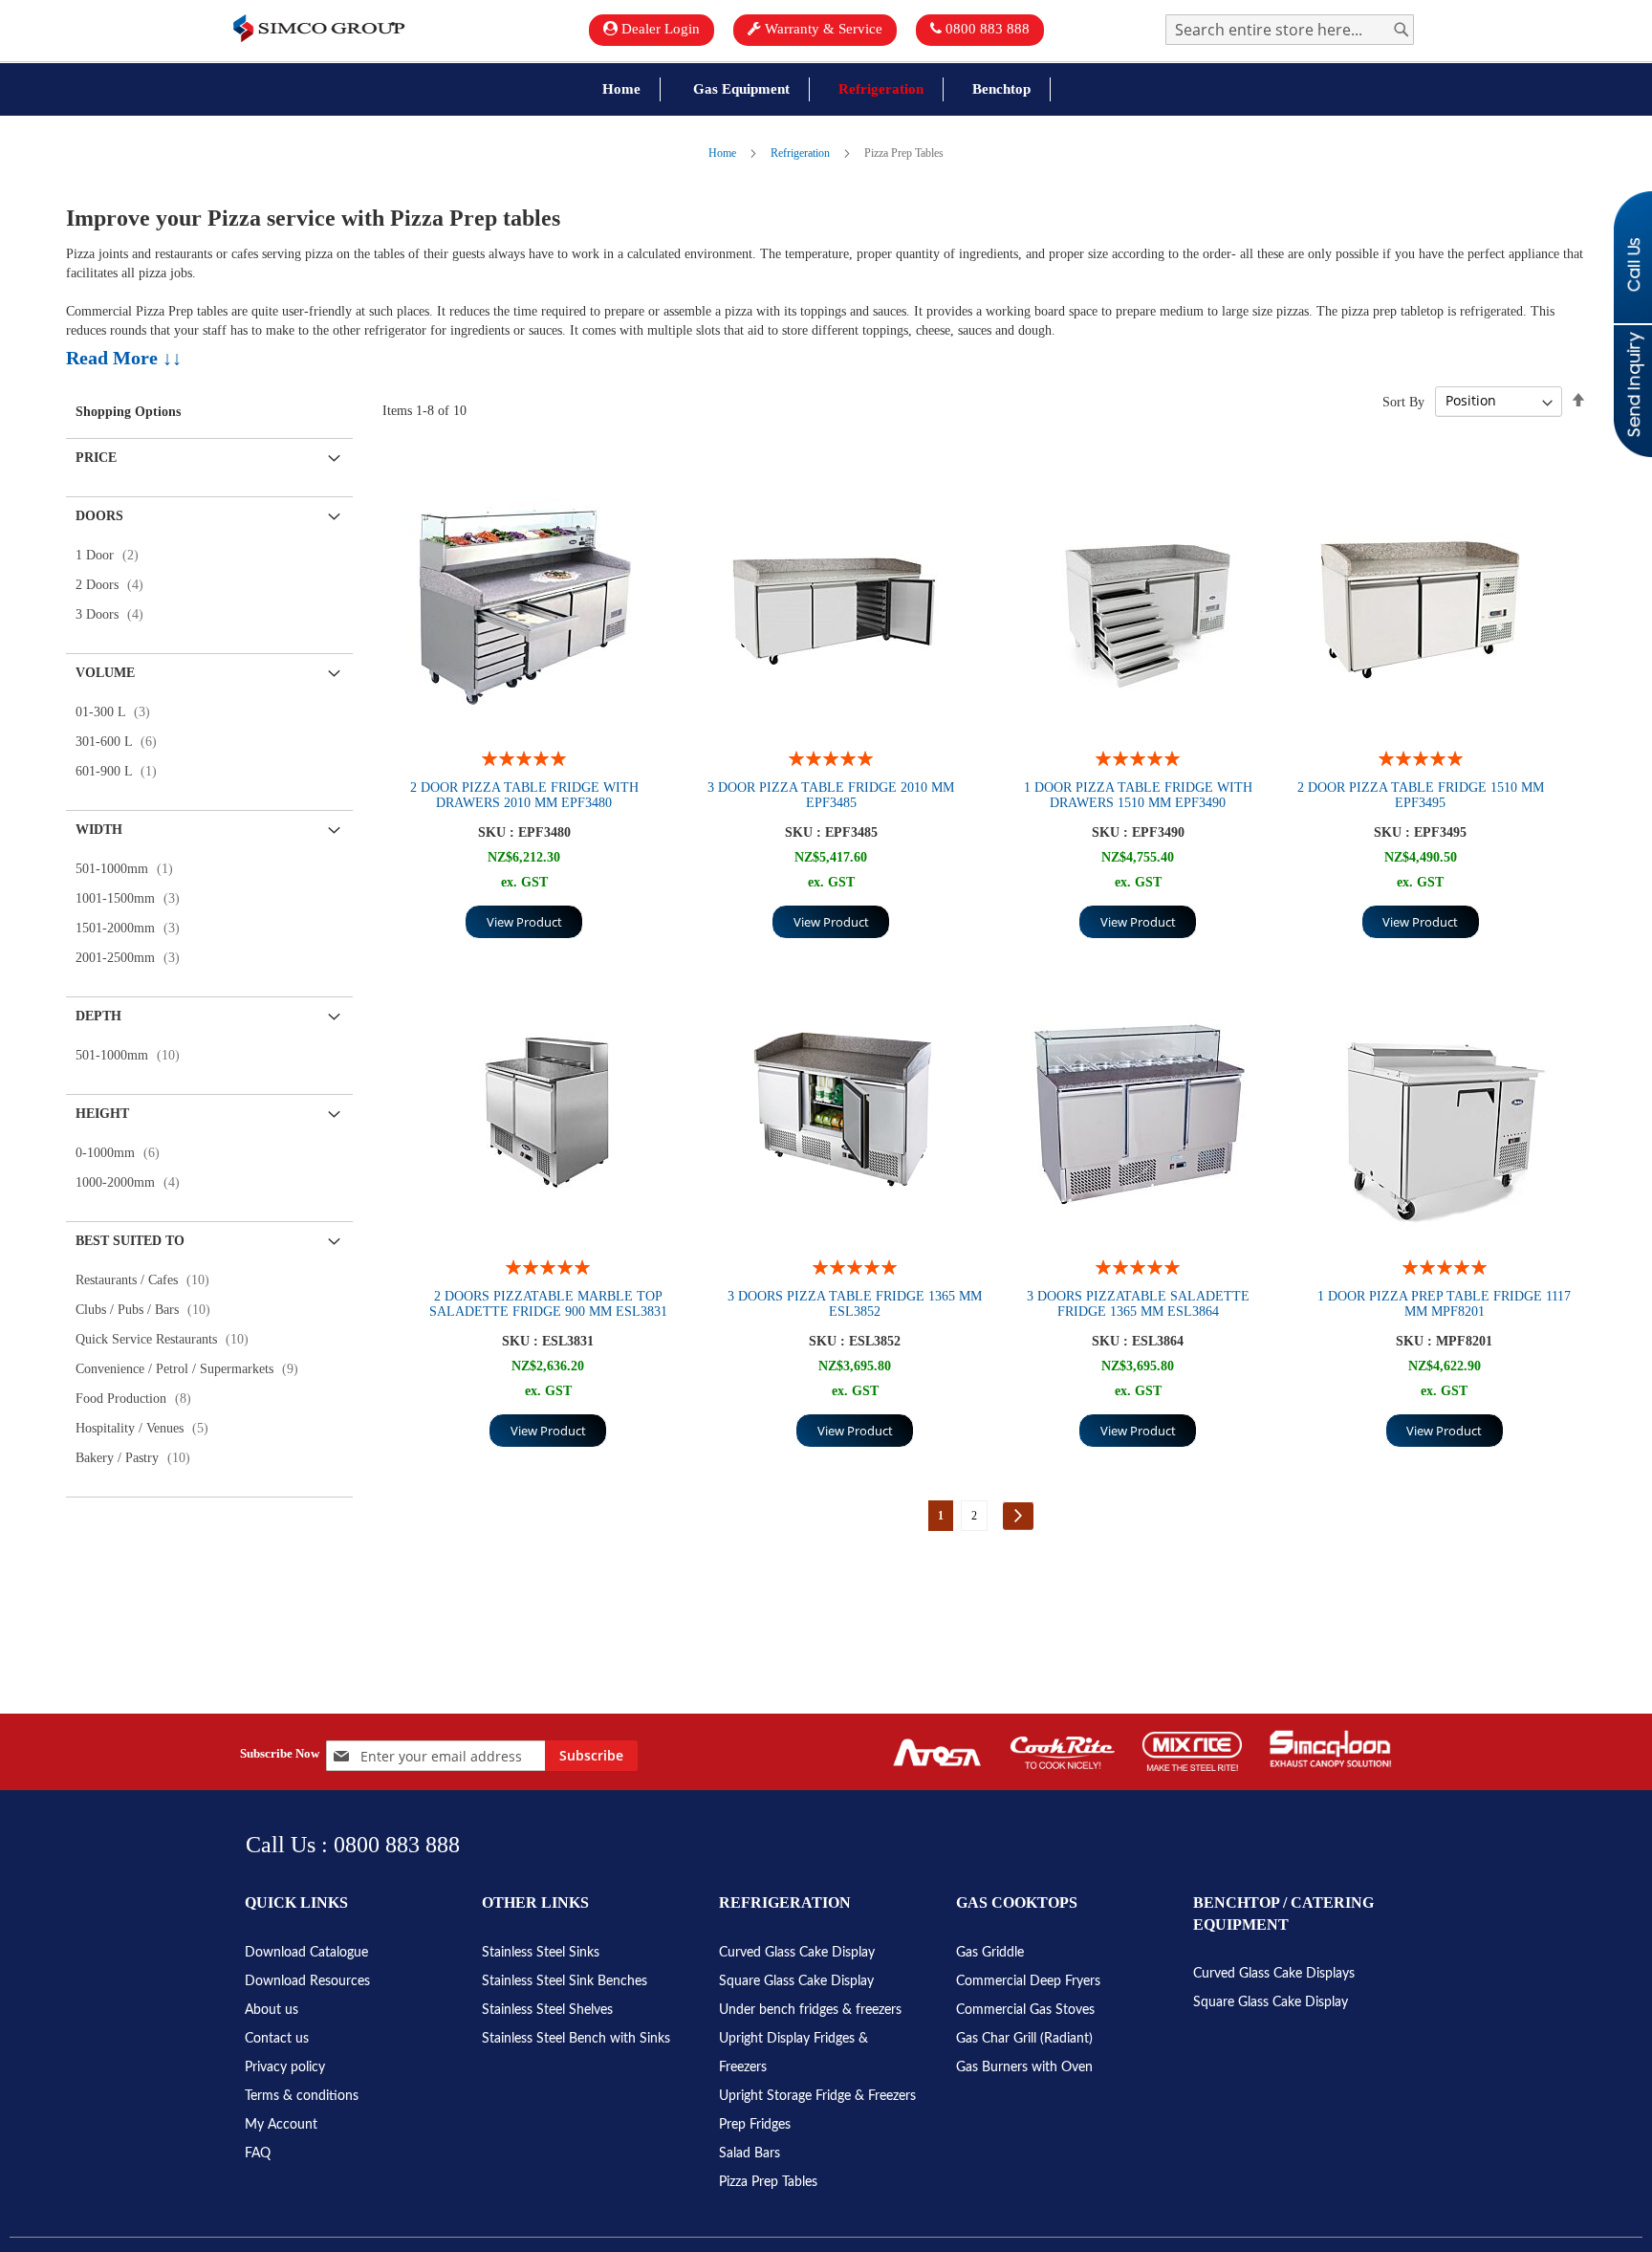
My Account (281, 2125)
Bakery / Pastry (139, 1458)
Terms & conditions (302, 2096)
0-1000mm (123, 1153)
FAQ (258, 2154)
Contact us (277, 2039)
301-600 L (122, 742)
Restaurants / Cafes (148, 1280)
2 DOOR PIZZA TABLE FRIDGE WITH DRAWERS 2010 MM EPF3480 (524, 795)
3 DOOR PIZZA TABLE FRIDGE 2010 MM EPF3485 (831, 795)
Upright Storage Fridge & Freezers (817, 2096)
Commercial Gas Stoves (1025, 2010)
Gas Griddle (990, 1953)
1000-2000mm (133, 1182)
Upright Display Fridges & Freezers (793, 2053)
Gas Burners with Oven (1024, 2067)
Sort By (1403, 401)
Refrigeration (802, 153)
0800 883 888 (986, 29)
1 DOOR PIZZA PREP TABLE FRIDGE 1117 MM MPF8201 (1444, 1304)
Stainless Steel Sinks (541, 1953)
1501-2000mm (133, 928)
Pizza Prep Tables (768, 2182)
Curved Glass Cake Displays (1274, 1974)
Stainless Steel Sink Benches (565, 1981)
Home (724, 153)
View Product (524, 922)
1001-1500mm (133, 898)
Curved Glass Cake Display (797, 1953)
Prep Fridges (755, 2125)
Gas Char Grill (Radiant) (1024, 2039)
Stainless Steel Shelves (547, 2010)
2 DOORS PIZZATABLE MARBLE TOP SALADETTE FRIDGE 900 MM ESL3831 (548, 1304)
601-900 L (122, 771)
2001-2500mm (133, 958)
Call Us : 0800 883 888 (353, 1845)
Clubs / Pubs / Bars (149, 1310)
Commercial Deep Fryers (1028, 1981)
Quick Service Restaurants (168, 1339)
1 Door (113, 555)
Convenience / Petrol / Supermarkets (193, 1369)
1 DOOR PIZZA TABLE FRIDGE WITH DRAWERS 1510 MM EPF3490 (1138, 795)
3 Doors (115, 614)
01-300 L (119, 712)
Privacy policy (285, 2067)
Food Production (139, 1399)
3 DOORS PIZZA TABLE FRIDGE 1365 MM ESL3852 (855, 1304)
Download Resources (307, 1981)
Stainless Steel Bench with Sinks (576, 2039)
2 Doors (115, 585)
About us (272, 2010)
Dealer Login (659, 29)
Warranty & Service (822, 29)
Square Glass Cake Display (796, 1981)
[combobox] (1290, 30)
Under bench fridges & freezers (810, 2010)
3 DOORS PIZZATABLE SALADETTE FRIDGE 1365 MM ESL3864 (1138, 1304)
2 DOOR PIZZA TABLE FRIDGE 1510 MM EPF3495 (1421, 795)
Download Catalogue (306, 1953)
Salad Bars (750, 2154)
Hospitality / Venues (148, 1428)
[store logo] (319, 28)
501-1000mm (130, 869)
